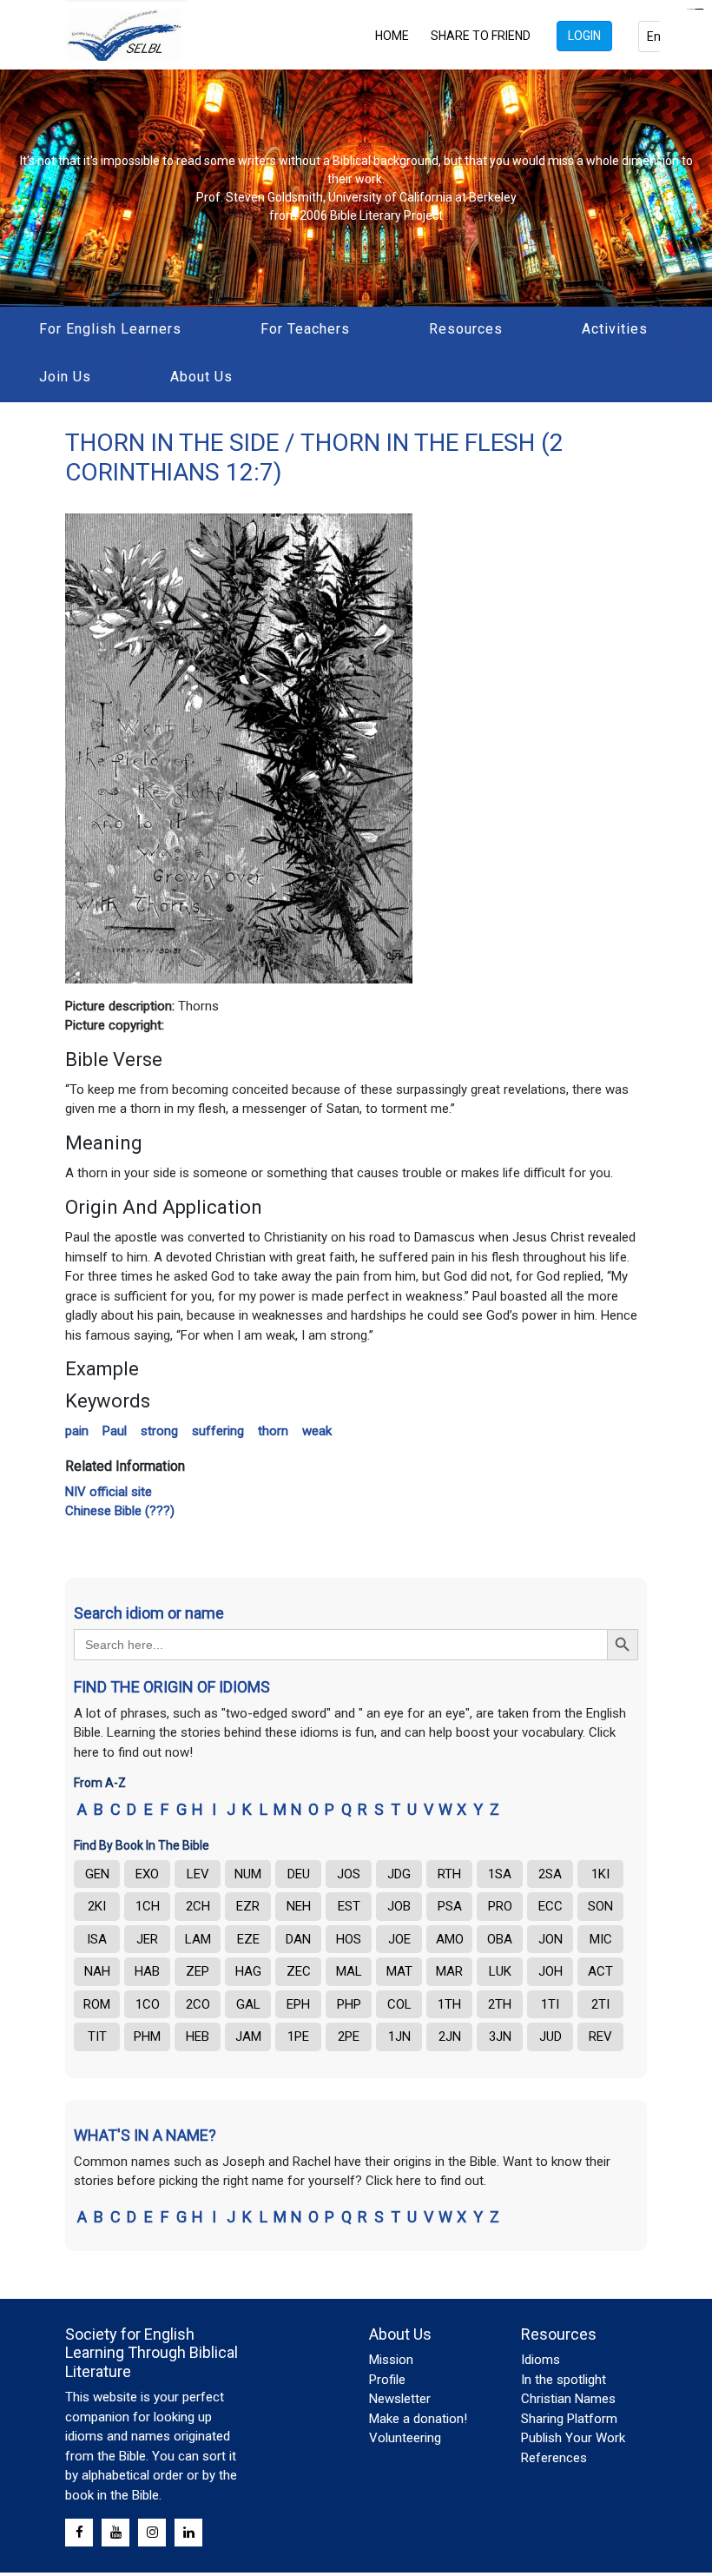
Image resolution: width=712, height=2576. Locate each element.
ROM (97, 2004)
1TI (550, 2004)
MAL (349, 1971)
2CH (198, 1906)
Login (584, 36)
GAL (248, 2004)
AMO (450, 1939)
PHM (147, 2036)
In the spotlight (564, 2380)
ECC (550, 1906)
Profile (387, 2380)
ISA (97, 1939)
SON (600, 1906)
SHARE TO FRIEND (481, 36)
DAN (298, 1939)
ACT (600, 1971)
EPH (298, 2004)
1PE (298, 2036)
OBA (500, 1939)
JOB (399, 1906)
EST (349, 1906)
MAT (399, 1971)
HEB (198, 2036)
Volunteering (405, 2438)
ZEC (299, 1971)
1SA (500, 1874)
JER (147, 1939)
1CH (148, 1906)
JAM (248, 2036)
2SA (550, 1874)
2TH (500, 2004)
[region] (356, 188)
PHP (349, 2004)
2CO (198, 2004)
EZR (248, 1906)
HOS (349, 1939)
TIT (97, 2036)
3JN (500, 2036)
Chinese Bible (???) (120, 1511)
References (554, 2458)
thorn (273, 1431)
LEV (198, 1874)
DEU (299, 1874)
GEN (97, 1874)
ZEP (198, 1971)
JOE (399, 1939)
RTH (449, 1874)
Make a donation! (418, 2419)
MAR (449, 1971)
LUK (500, 1971)
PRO (500, 1906)
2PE (349, 2036)
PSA (450, 1906)
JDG (399, 1874)
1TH (449, 2004)
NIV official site (109, 1492)
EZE (248, 1939)
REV (600, 2036)
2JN (450, 2036)
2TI (600, 2004)
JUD (550, 2036)
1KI (600, 1874)
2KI (97, 1906)
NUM (248, 1874)
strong (159, 1431)
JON (550, 1939)
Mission (391, 2360)
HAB (147, 1971)
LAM (198, 1939)
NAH (97, 1971)
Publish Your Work (573, 2438)
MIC (601, 1939)
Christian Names (568, 2399)
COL (399, 2004)
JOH (550, 1971)
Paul (115, 1431)
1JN (399, 2036)
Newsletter (400, 2399)
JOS (349, 1874)
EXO (147, 1874)
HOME (392, 36)
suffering (218, 1431)
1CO (148, 2004)
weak (317, 1431)
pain (77, 1431)
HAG (248, 1971)
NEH (299, 1906)
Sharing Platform (569, 2419)
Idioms (541, 2360)
